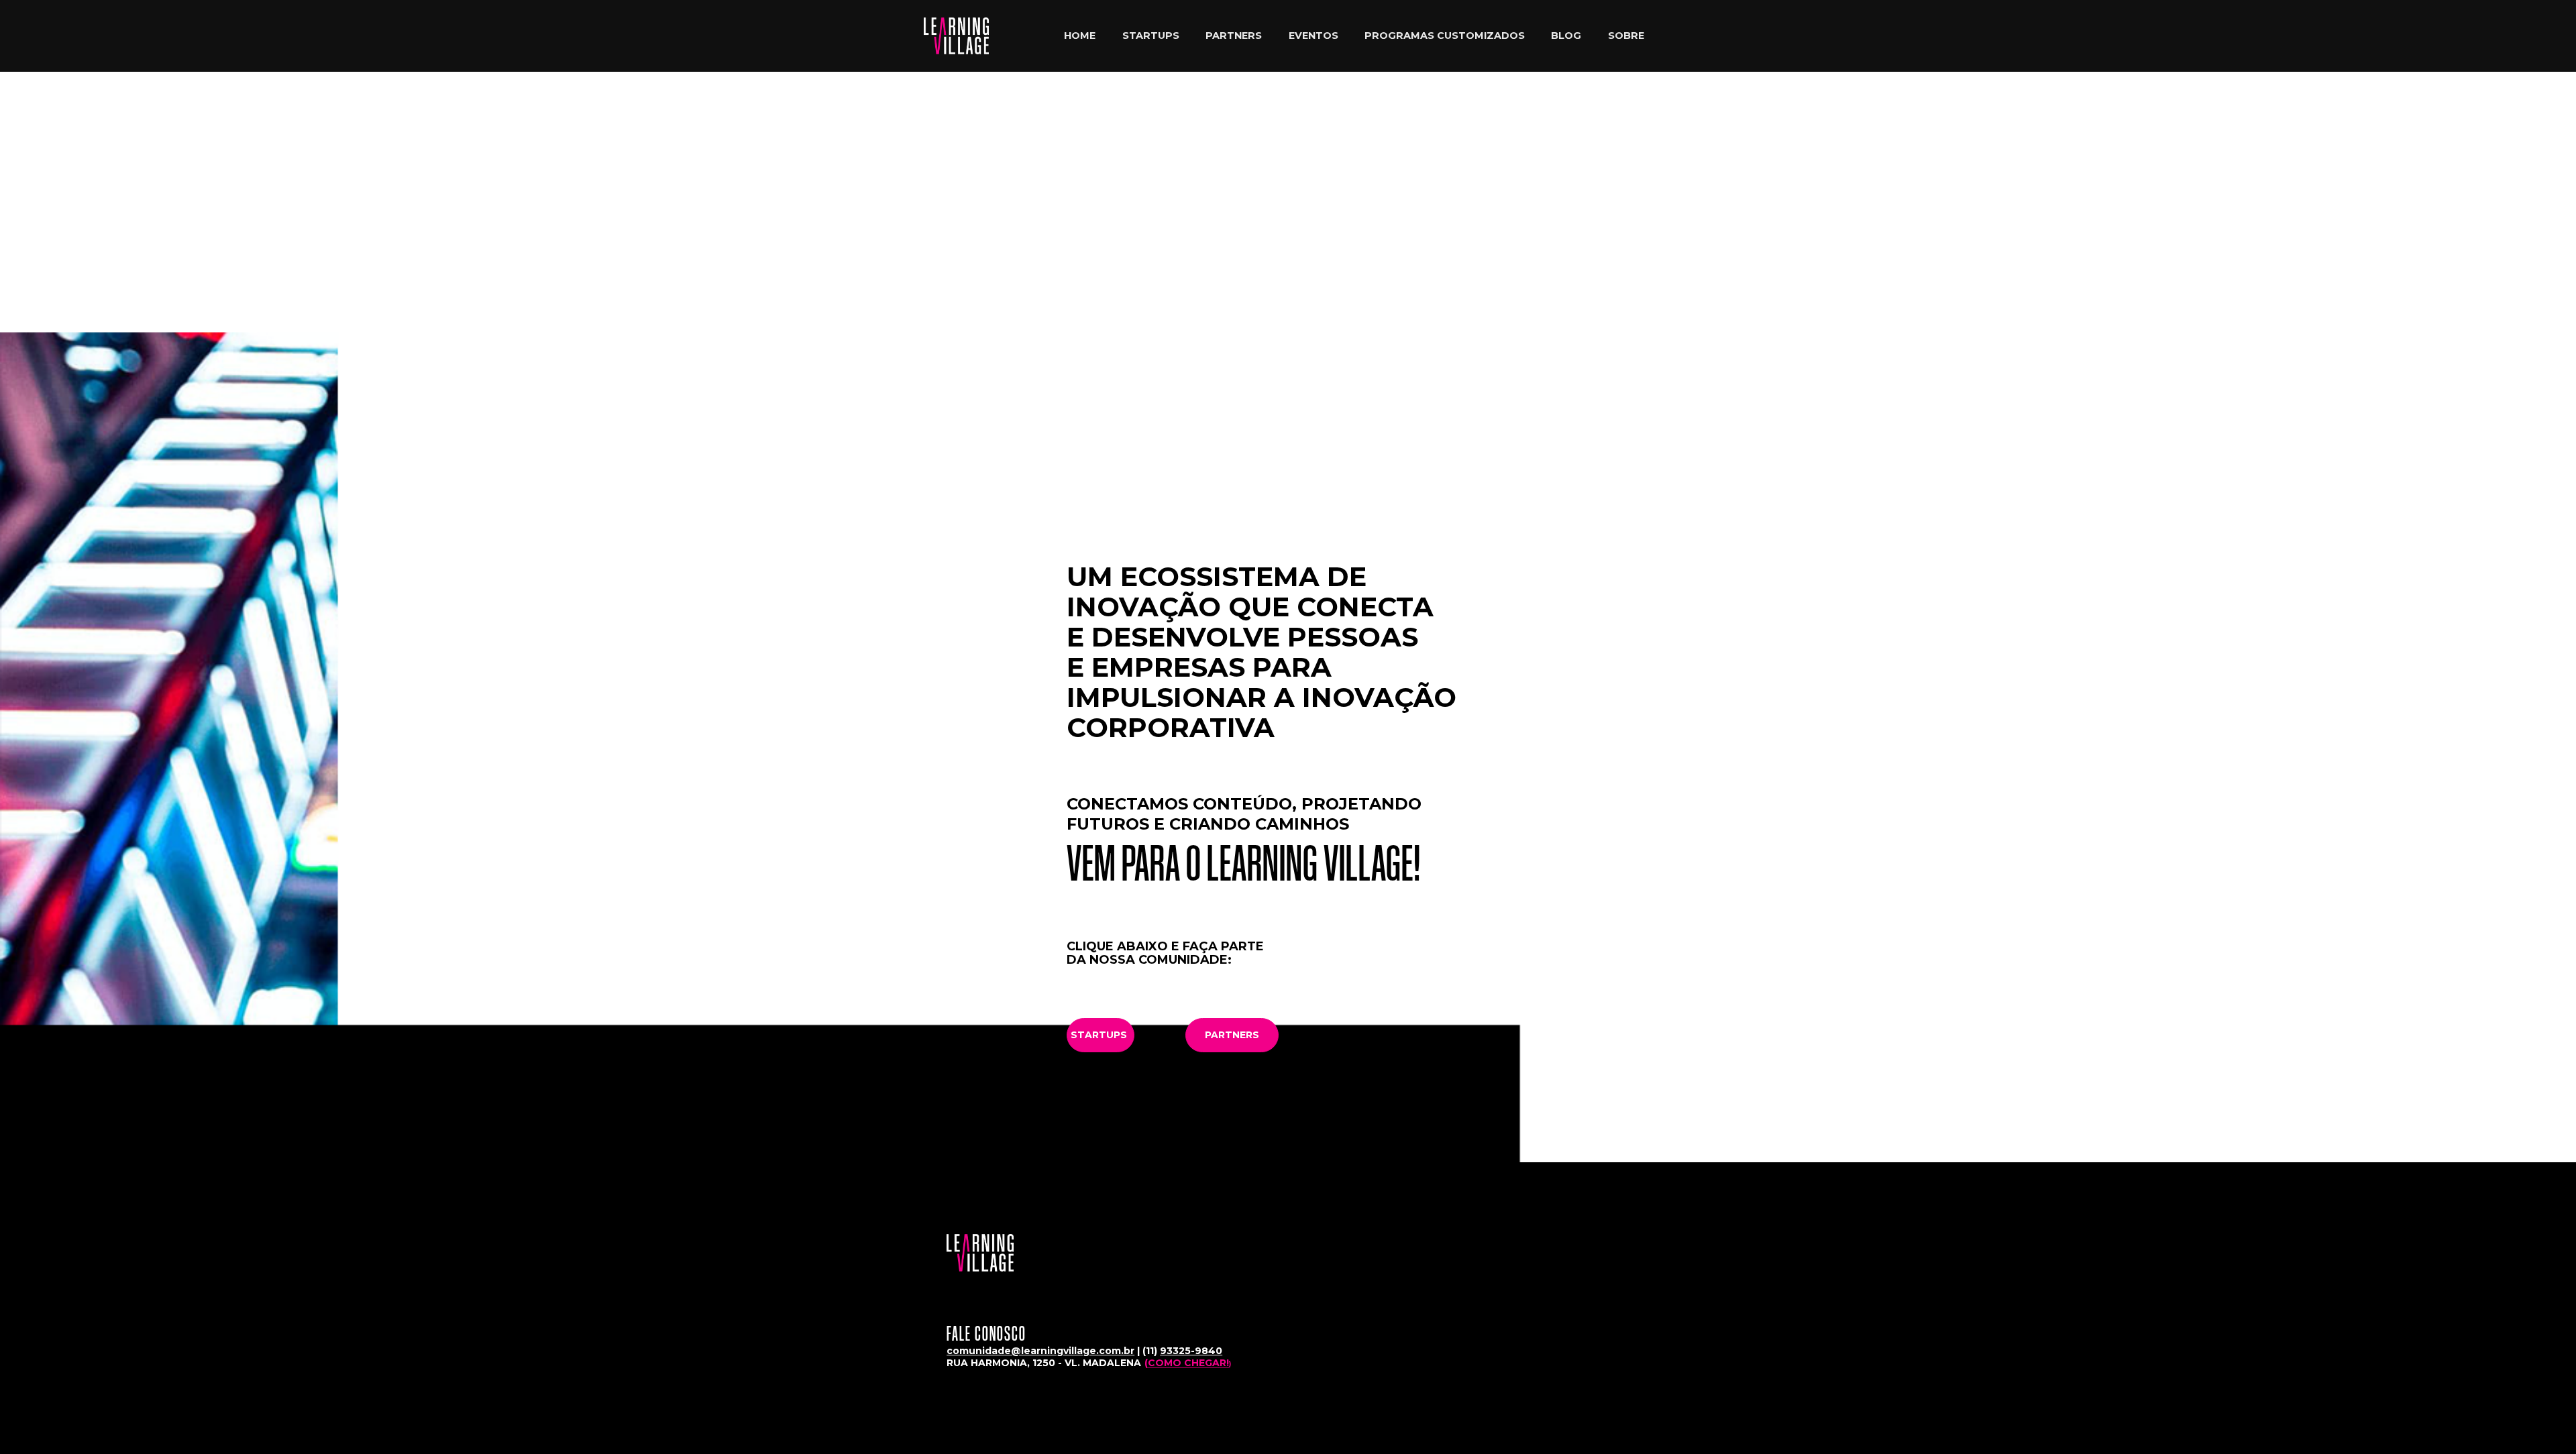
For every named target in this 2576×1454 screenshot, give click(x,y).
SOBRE (1626, 36)
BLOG (1566, 36)
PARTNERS (1234, 36)
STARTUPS (1151, 36)
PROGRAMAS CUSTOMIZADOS (1445, 36)
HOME (1080, 36)
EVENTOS (1313, 36)
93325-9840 (1191, 1351)
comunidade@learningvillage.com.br (1040, 1351)
